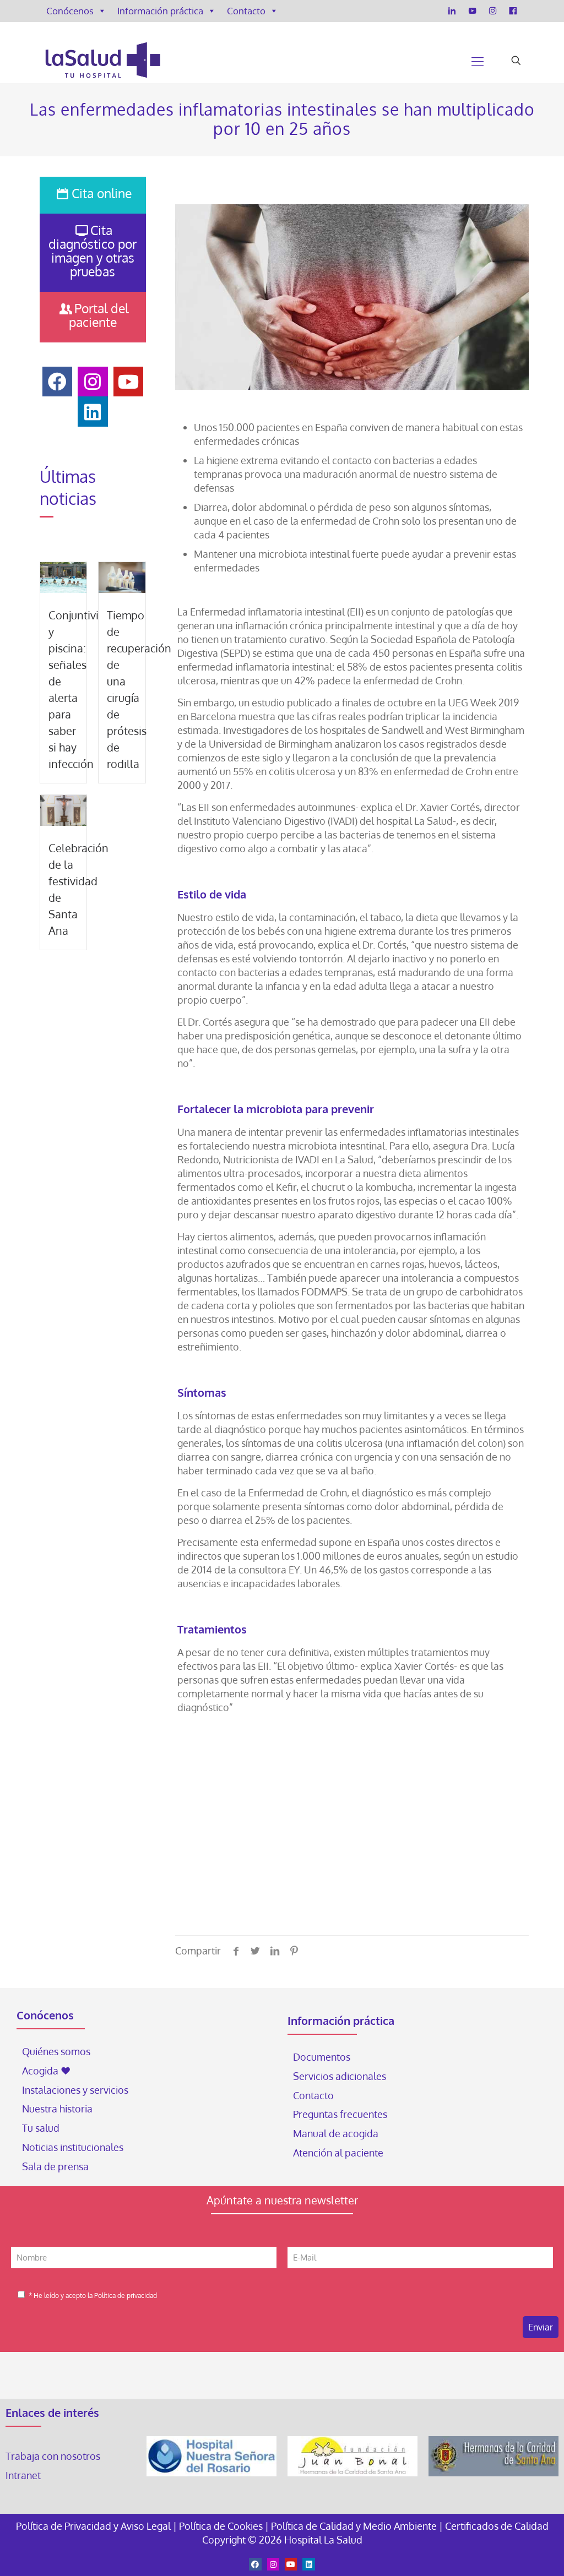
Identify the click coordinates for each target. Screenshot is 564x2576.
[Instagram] (493, 11)
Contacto (246, 11)
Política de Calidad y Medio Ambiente (354, 2526)
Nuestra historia (57, 2109)
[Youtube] (291, 2564)
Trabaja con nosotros (53, 2456)
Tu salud (41, 2128)
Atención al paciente (339, 2153)
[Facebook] (513, 11)
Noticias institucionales (73, 2147)
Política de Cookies (221, 2526)
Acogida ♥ (46, 2071)
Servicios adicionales (340, 2076)
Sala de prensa (55, 2166)
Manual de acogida (336, 2133)
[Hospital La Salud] (102, 61)
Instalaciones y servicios (75, 2090)
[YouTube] (472, 11)
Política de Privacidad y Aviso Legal (94, 2526)
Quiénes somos (56, 2051)
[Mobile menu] (478, 61)
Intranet (24, 2475)
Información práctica (160, 11)
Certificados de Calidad (497, 2526)
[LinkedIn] (452, 11)
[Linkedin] (308, 2564)
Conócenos (70, 11)
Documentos (322, 2057)
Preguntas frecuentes (340, 2114)
